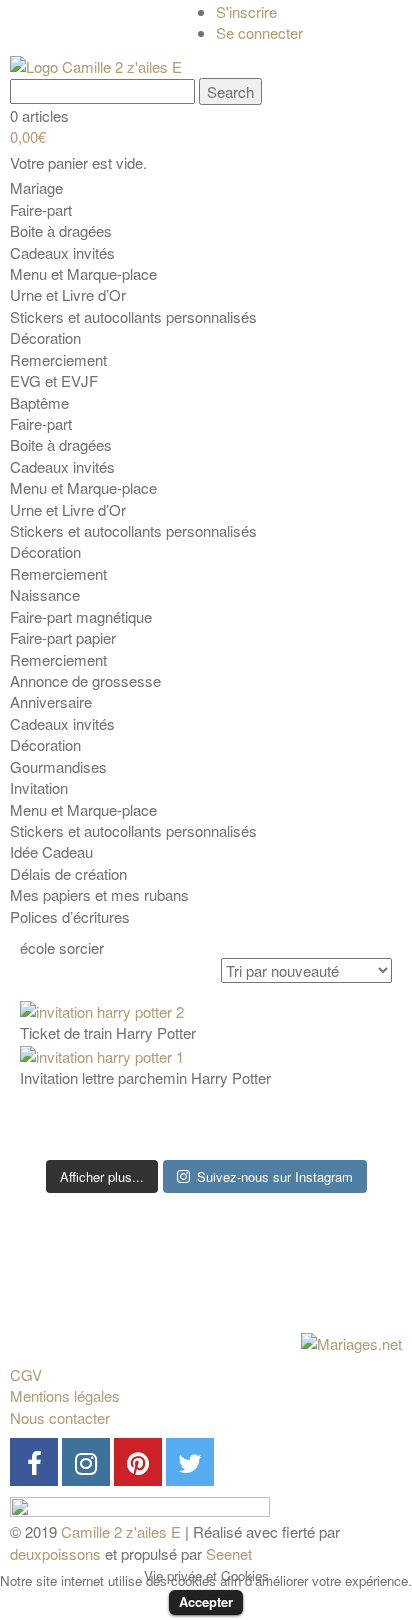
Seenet (229, 1553)
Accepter (206, 1601)
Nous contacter (60, 1417)
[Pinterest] (138, 1462)
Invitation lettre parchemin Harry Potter (145, 1077)
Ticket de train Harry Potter (108, 1032)
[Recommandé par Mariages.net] (351, 1340)
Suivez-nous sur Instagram (275, 1176)
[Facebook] (34, 1462)
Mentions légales (65, 1395)
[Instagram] (86, 1462)
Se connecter (259, 32)
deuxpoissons (55, 1553)
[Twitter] (190, 1462)
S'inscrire (246, 11)
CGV (26, 1374)
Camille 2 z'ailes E (121, 1531)
